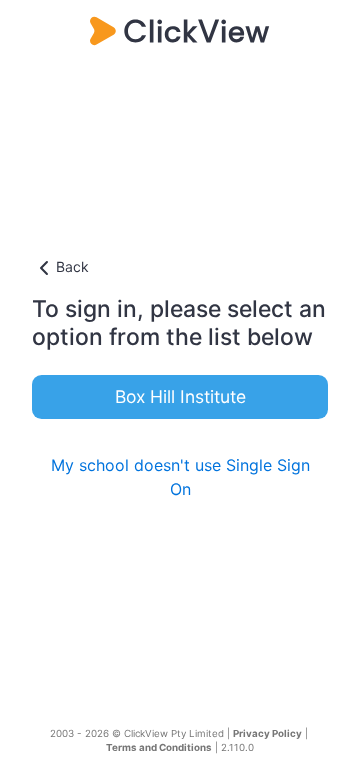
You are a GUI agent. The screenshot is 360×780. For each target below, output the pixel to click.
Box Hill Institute (180, 396)
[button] (180, 268)
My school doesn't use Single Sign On (180, 477)
